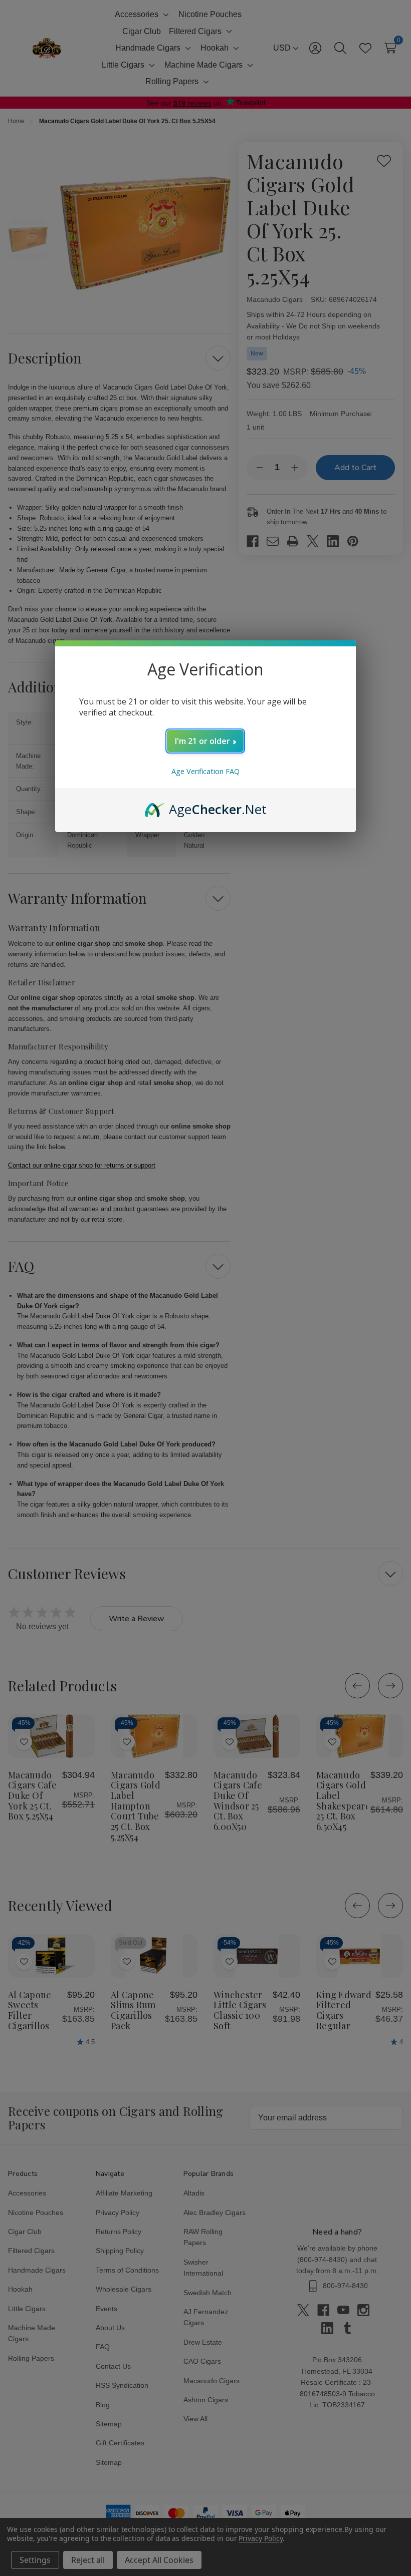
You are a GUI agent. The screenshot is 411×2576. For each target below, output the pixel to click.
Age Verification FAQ (205, 771)
